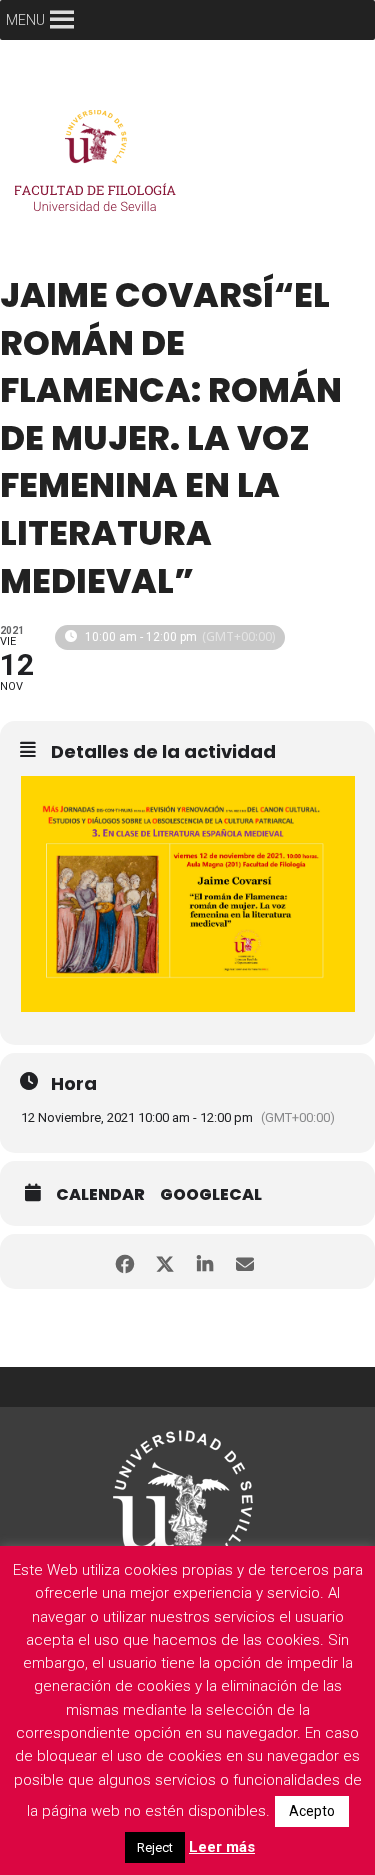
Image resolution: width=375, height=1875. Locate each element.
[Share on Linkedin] (205, 1261)
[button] (25, 20)
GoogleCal (211, 1195)
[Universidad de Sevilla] (183, 1491)
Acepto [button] (312, 1811)
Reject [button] (155, 1847)
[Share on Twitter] (165, 1261)
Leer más (222, 1847)
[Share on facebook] (125, 1261)
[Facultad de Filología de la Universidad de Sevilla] (99, 166)
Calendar (100, 1195)
